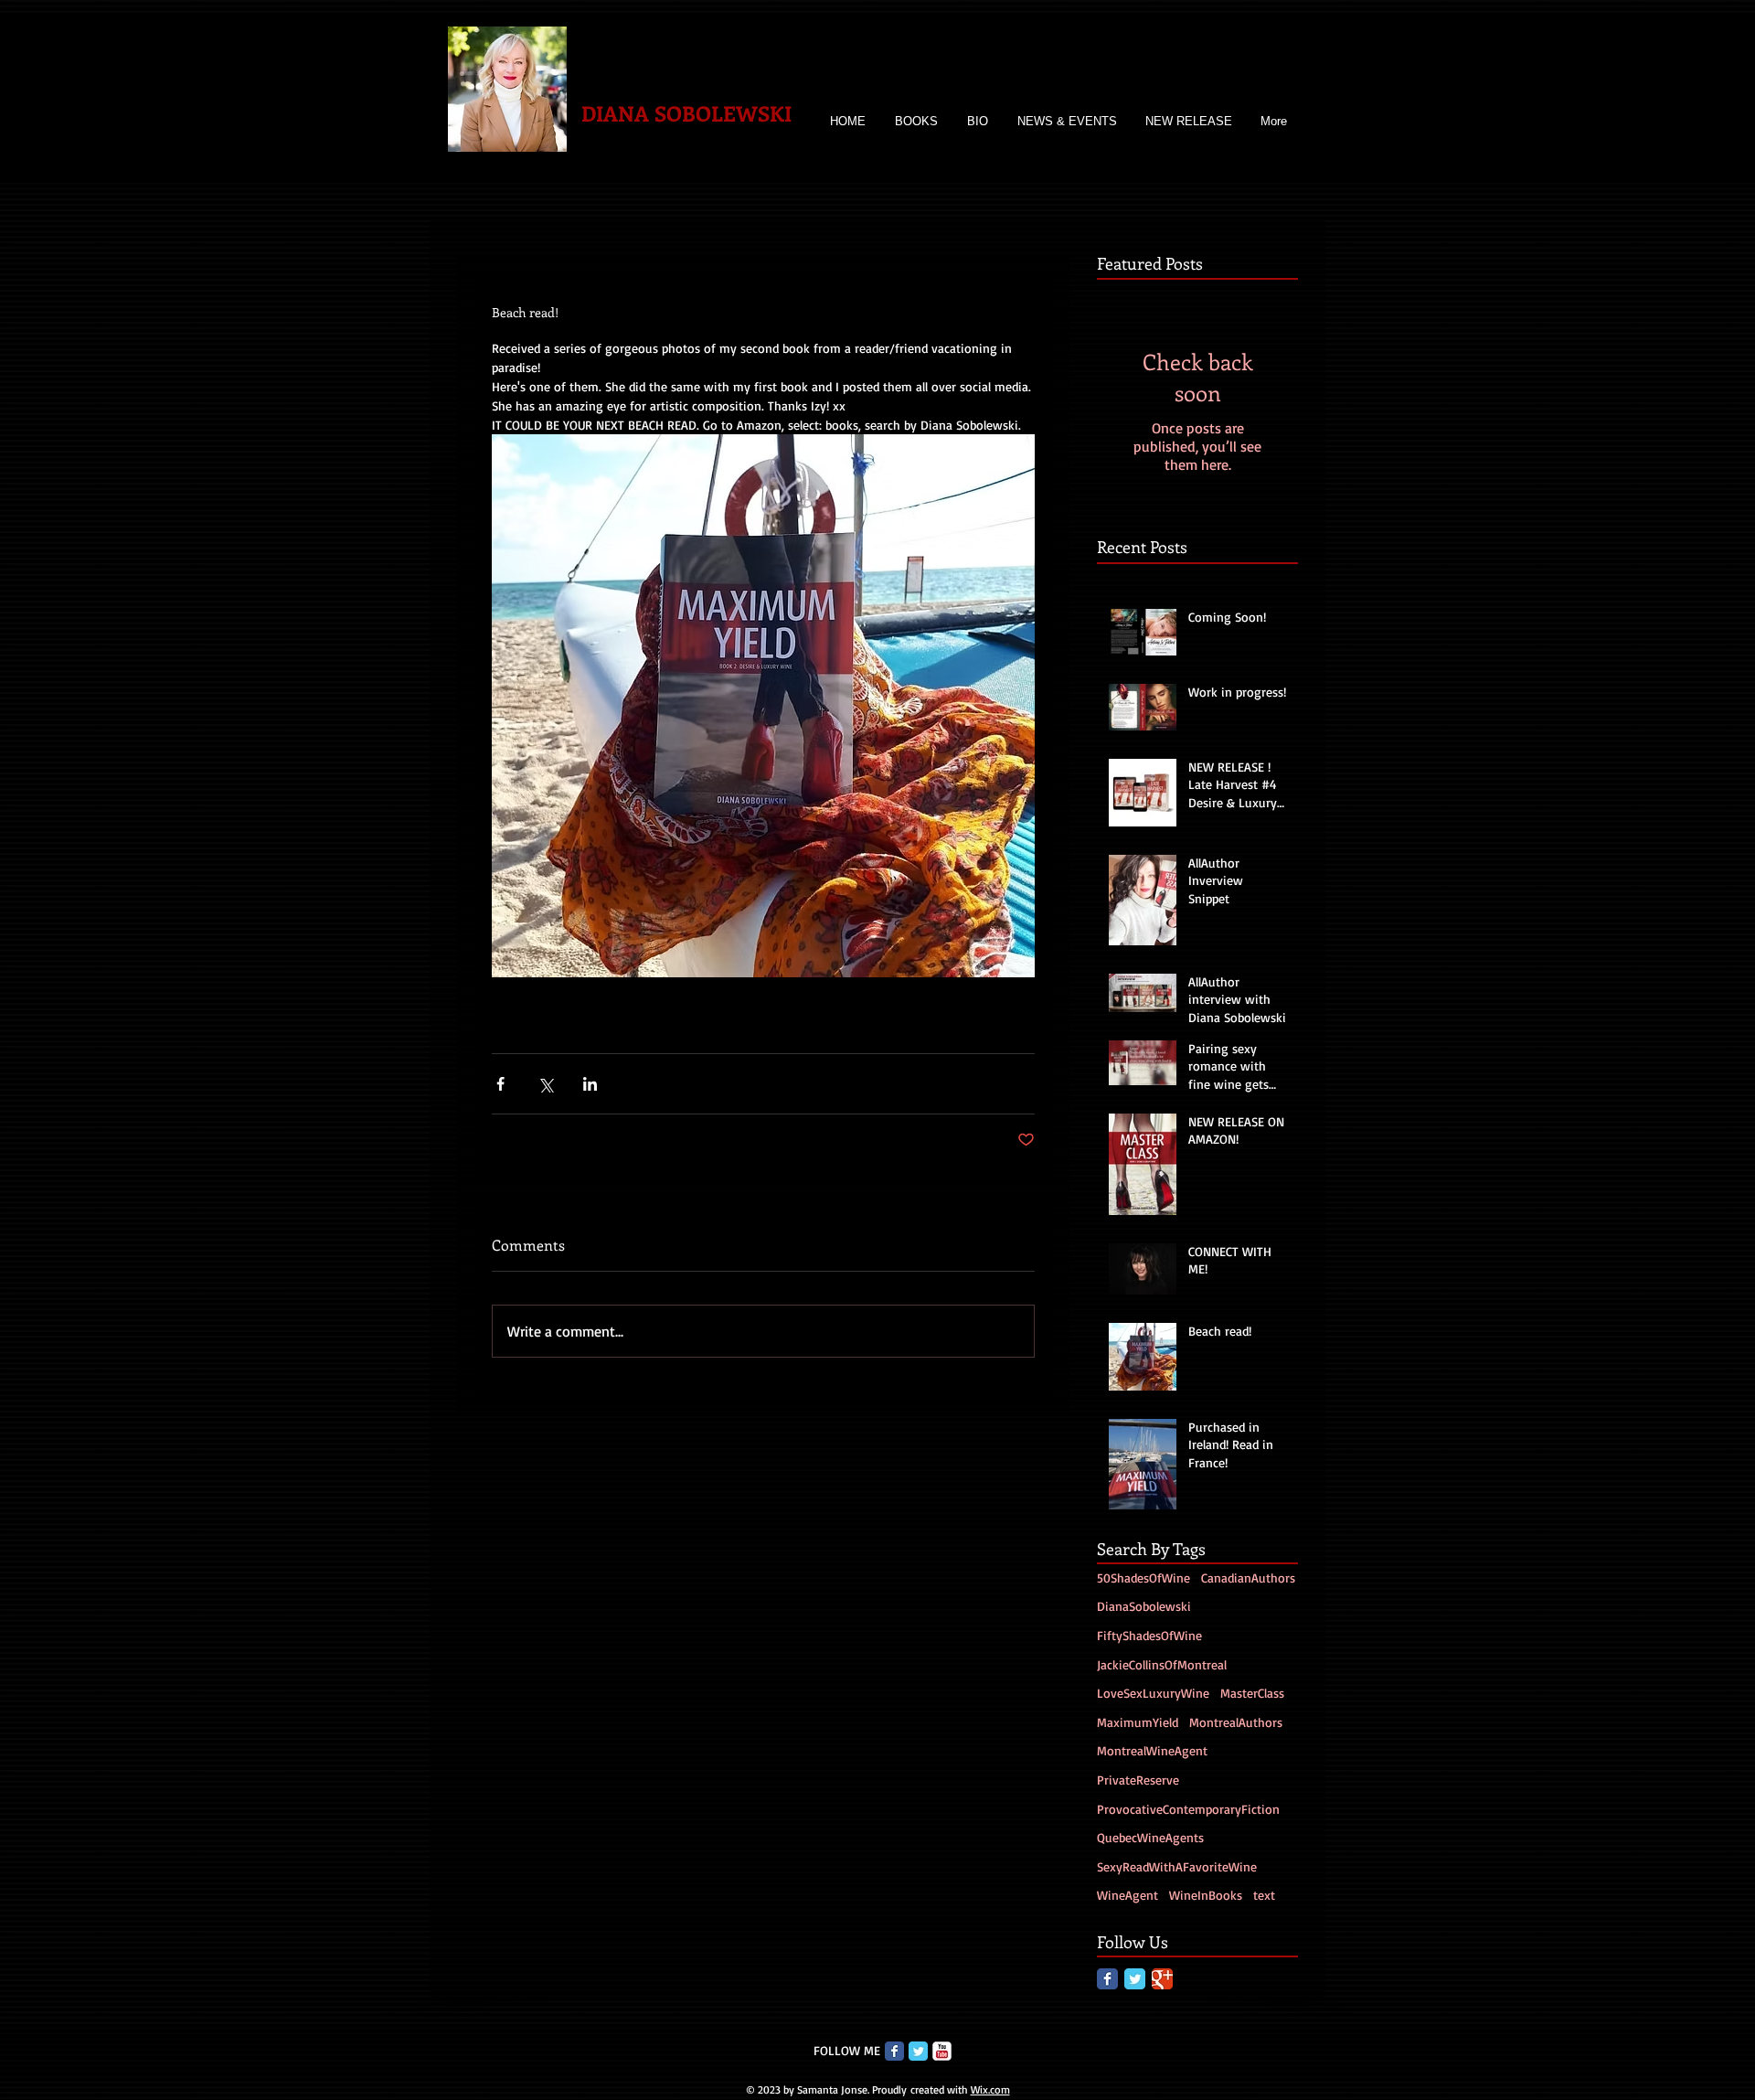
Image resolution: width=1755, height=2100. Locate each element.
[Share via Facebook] (500, 1084)
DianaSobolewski (1144, 1606)
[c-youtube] (942, 2051)
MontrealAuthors (1236, 1722)
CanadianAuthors (1248, 1578)
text (1264, 1895)
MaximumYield (1138, 1722)
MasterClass (1252, 1693)
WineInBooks (1206, 1895)
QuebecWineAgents (1150, 1837)
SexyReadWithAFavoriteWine (1177, 1866)
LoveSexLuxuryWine (1153, 1693)
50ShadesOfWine (1143, 1578)
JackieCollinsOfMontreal (1162, 1664)
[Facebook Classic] (1107, 1979)
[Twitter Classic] (1135, 1979)
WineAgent (1127, 1895)
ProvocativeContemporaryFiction (1188, 1809)
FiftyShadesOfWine (1149, 1635)
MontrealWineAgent (1152, 1750)
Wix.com (990, 2089)
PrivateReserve (1138, 1780)
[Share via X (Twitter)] (545, 1084)
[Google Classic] (1162, 1979)
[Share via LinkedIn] (590, 1084)
